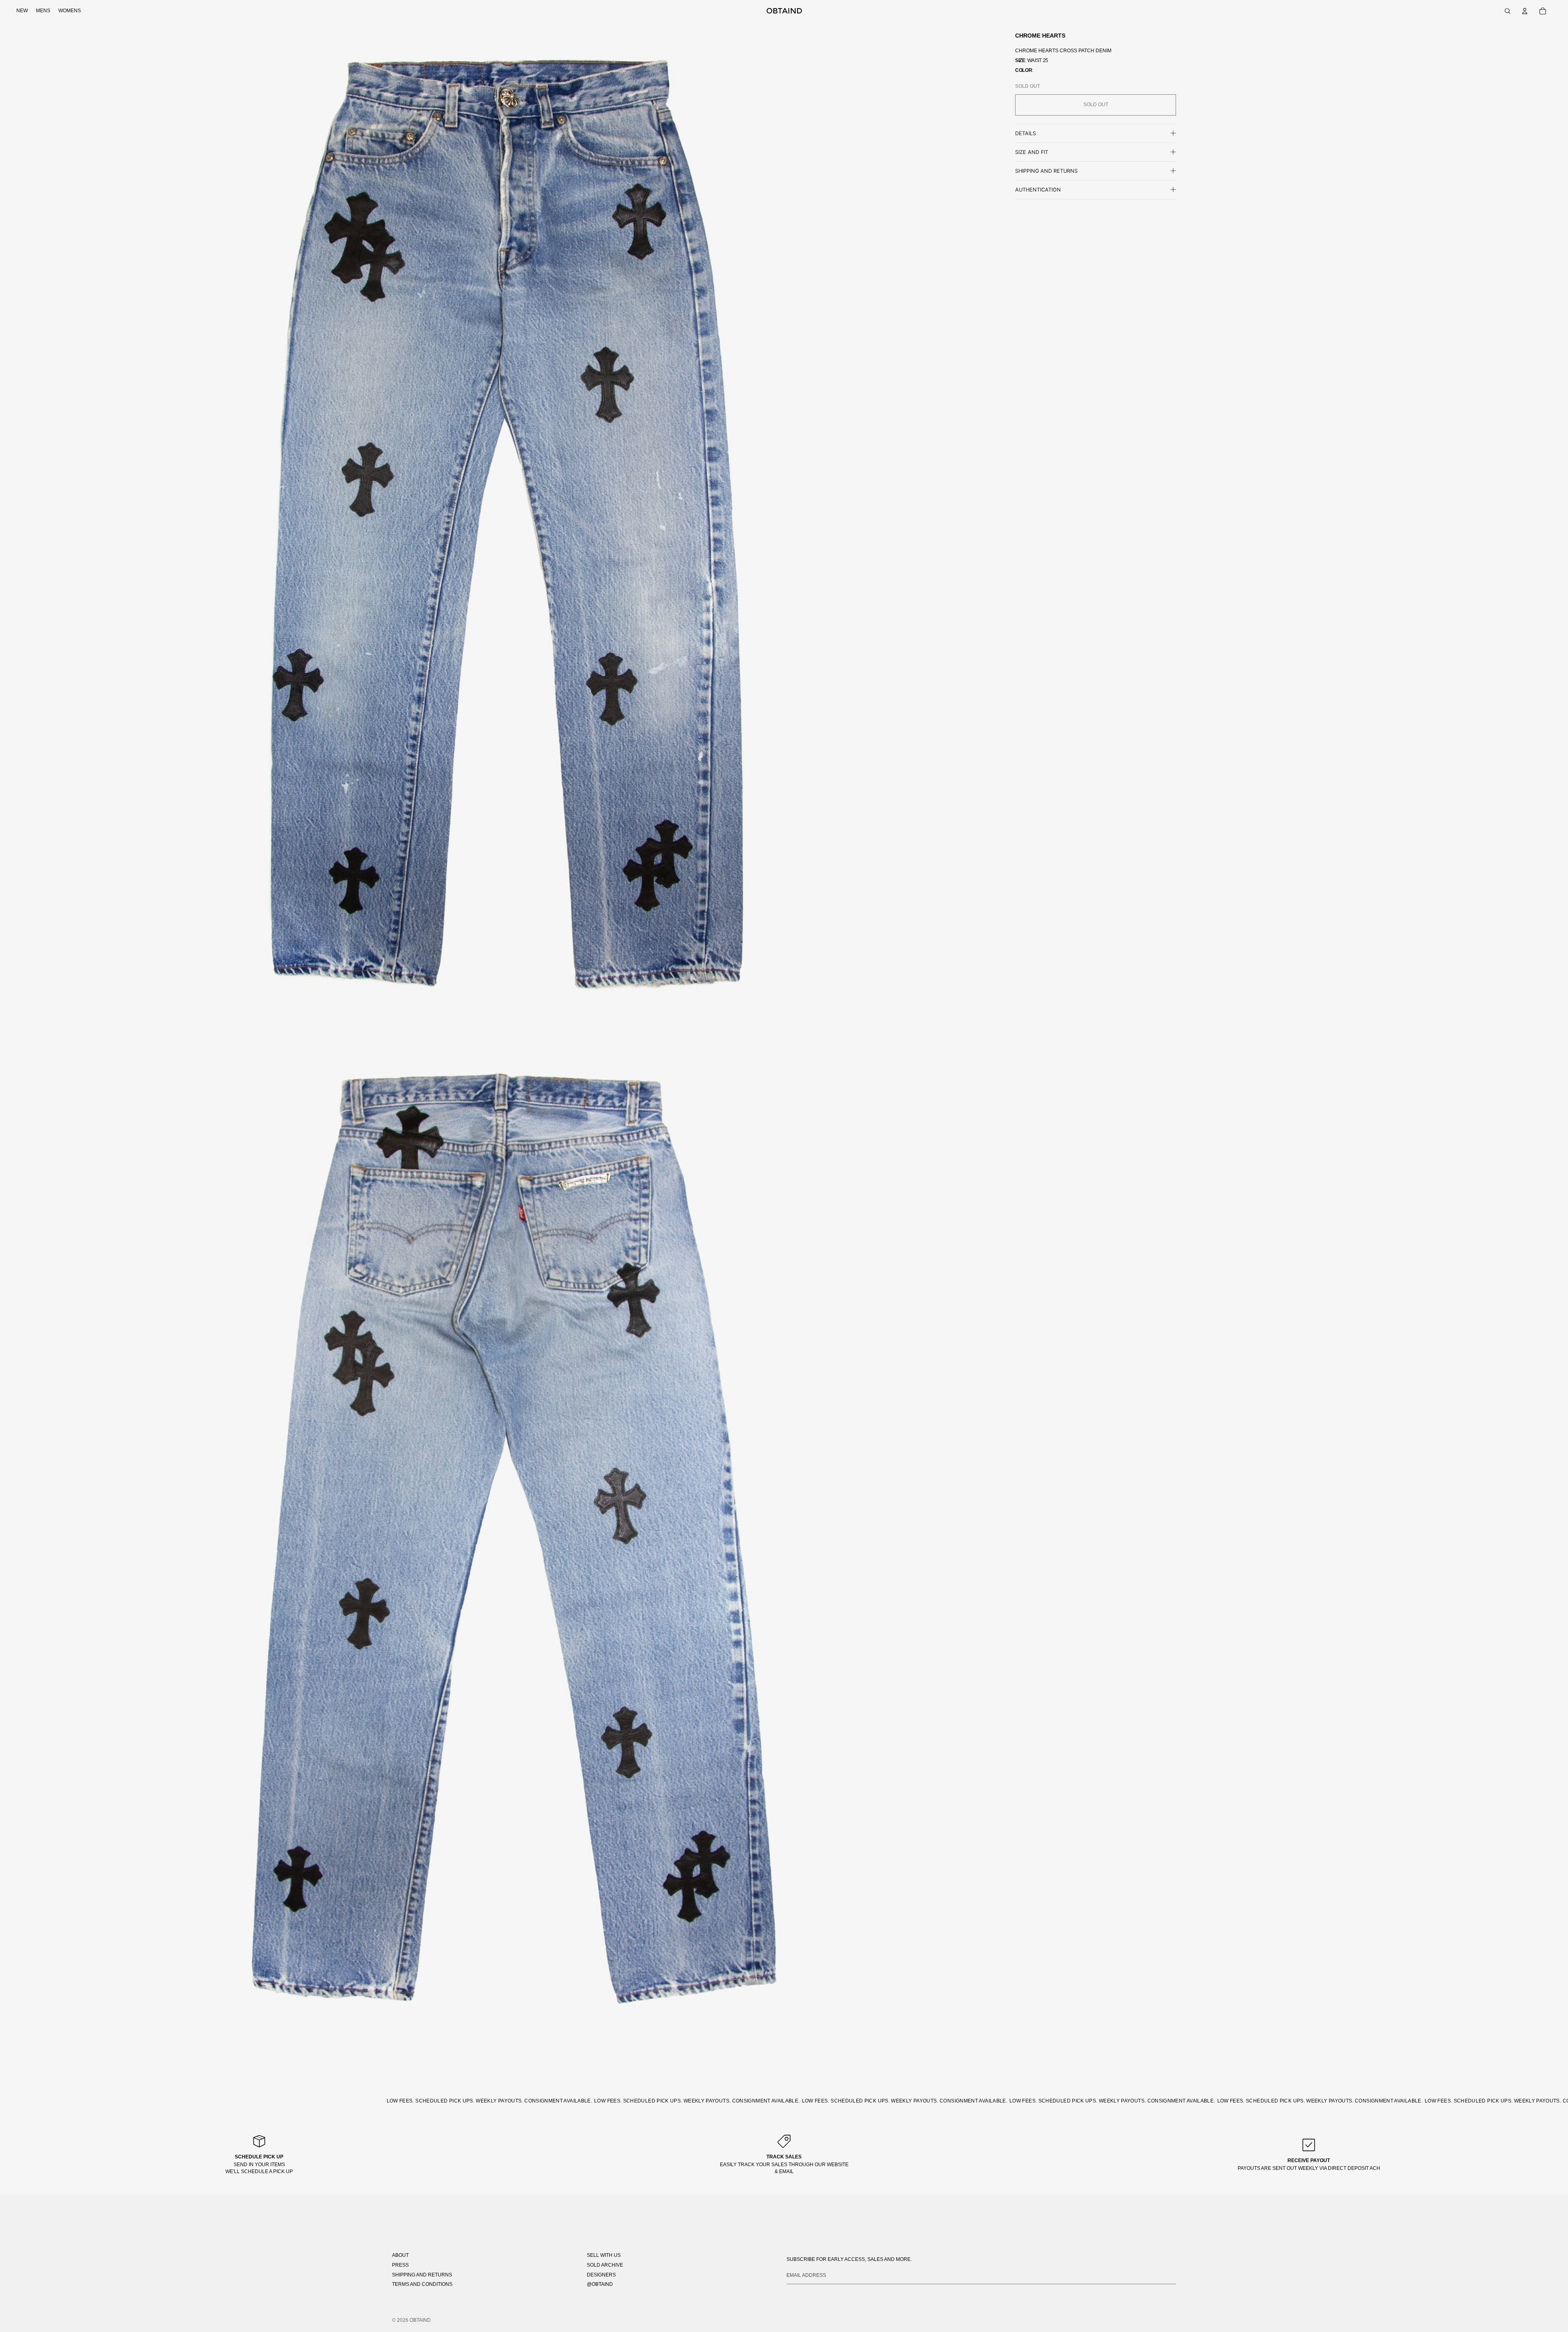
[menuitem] (22, 11)
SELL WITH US (604, 2255)
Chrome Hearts (1040, 36)
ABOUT (400, 2255)
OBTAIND (420, 2320)
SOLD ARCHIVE (605, 2265)
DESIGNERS (601, 2275)
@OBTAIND (600, 2284)
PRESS (400, 2265)
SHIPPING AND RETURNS (422, 2275)
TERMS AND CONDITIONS (422, 2284)
